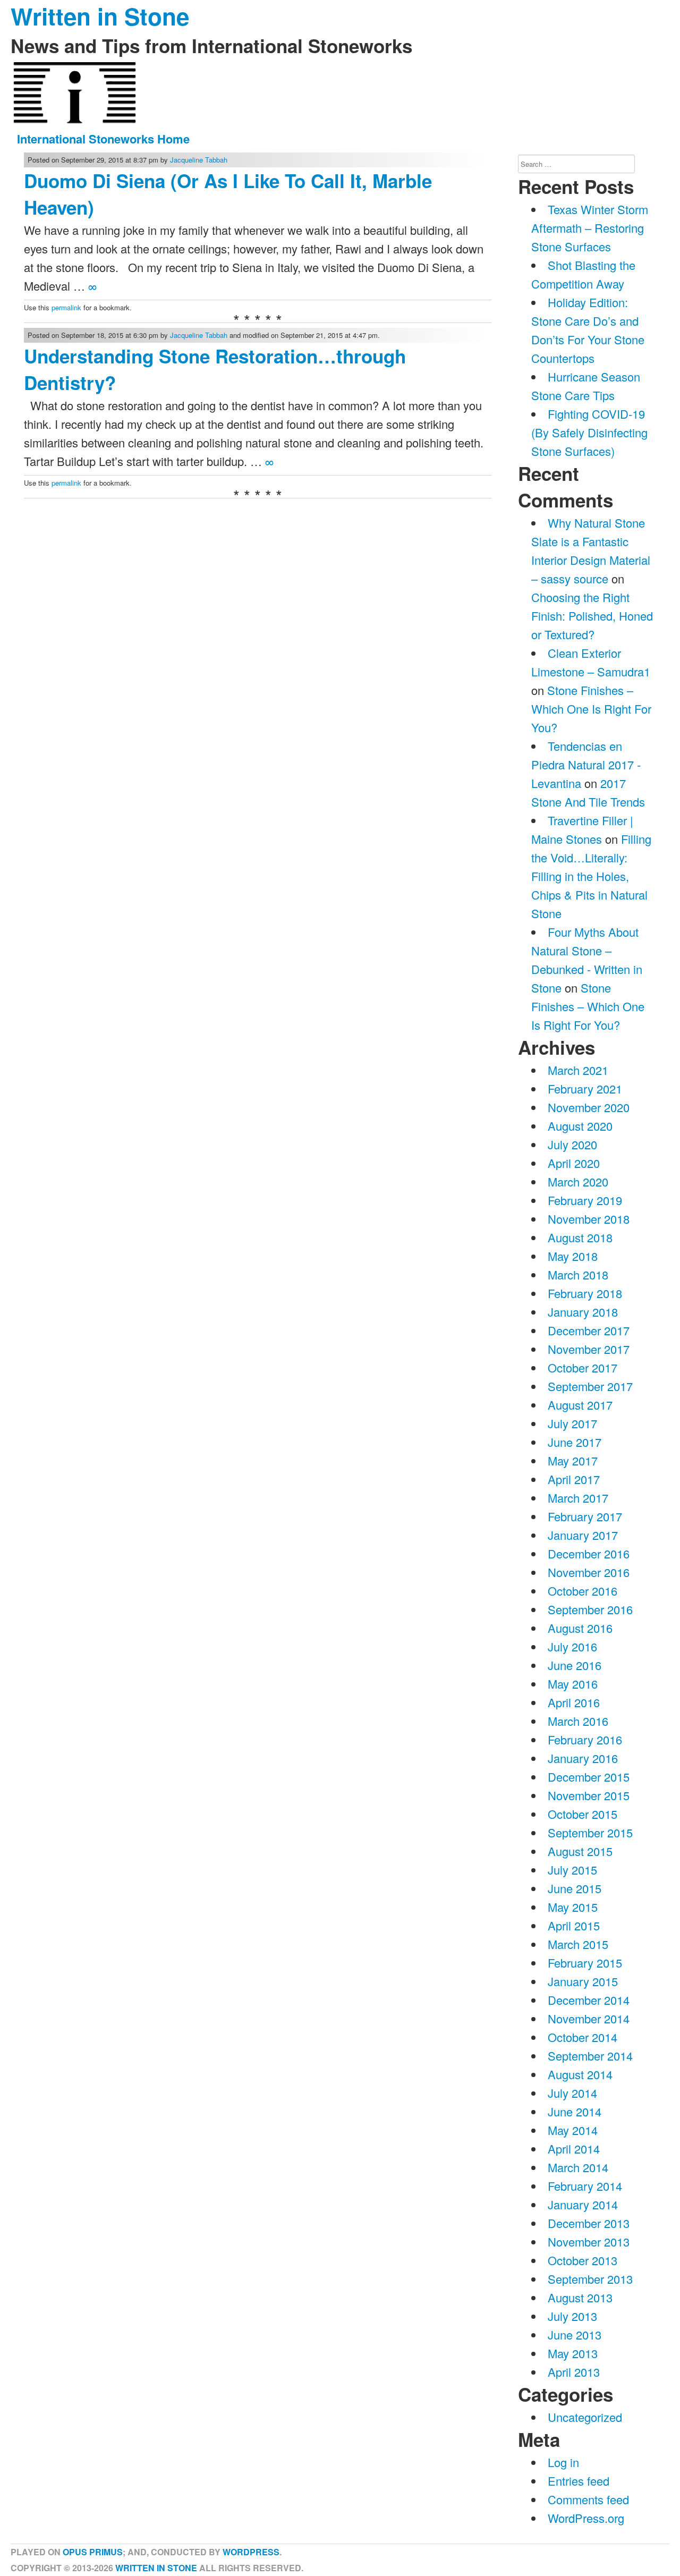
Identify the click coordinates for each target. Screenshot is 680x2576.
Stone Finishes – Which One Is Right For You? (591, 709)
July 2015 (572, 1870)
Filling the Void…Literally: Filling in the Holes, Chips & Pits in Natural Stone (591, 876)
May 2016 (573, 1684)
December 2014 (589, 2000)
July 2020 (572, 1144)
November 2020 (589, 1107)
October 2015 (583, 1814)
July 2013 (572, 2316)
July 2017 (572, 1423)
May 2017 (573, 1460)
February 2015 (585, 1963)
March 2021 (578, 1070)
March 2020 (578, 1181)
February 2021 (585, 1088)
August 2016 (580, 1628)
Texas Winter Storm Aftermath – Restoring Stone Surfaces (590, 228)
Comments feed (588, 2499)
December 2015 (589, 1777)
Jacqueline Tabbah (199, 160)
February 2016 (585, 1739)
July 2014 (572, 2093)
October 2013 (583, 2260)
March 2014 (578, 2167)
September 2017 (590, 1386)
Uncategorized (585, 2417)
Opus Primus (93, 2552)
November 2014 (589, 2018)
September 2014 (590, 2056)
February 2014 (585, 2186)
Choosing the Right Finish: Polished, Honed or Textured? (592, 616)
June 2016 (575, 1665)
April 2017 (574, 1479)
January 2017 (583, 1535)
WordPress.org (586, 2518)
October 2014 (583, 2037)
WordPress (251, 2552)
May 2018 (573, 1256)
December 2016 (589, 1553)
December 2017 (589, 1330)
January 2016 (583, 1758)
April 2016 (574, 1702)
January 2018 (583, 1312)
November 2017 (589, 1349)
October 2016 (583, 1591)
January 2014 (583, 2204)
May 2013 (573, 2353)
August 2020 (580, 1126)
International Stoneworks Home (103, 139)
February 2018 (585, 1293)
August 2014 (580, 2074)
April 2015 (574, 1925)
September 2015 (590, 1832)
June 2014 (575, 2111)
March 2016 (578, 1721)
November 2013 (589, 2242)
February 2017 (585, 1516)
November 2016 (589, 1572)
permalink (66, 307)
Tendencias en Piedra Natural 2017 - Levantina (586, 764)
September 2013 (590, 2279)
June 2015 (575, 1888)
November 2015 (589, 1795)
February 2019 (585, 1200)
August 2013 (580, 2297)
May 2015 (573, 1907)
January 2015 (583, 1981)
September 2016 (590, 1609)
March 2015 (578, 1944)
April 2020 (574, 1163)
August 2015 (580, 1851)
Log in (563, 2462)
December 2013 (589, 2223)
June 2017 (575, 1442)
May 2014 (573, 2130)
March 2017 (578, 1498)
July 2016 (572, 1646)
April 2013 (574, 2372)
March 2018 (578, 1274)
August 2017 (580, 1405)
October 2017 (583, 1367)
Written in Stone (156, 2568)
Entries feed (579, 2481)
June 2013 (575, 2334)
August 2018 (580, 1237)
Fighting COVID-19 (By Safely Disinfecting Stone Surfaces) (589, 432)
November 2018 (589, 1219)
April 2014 (574, 2149)
